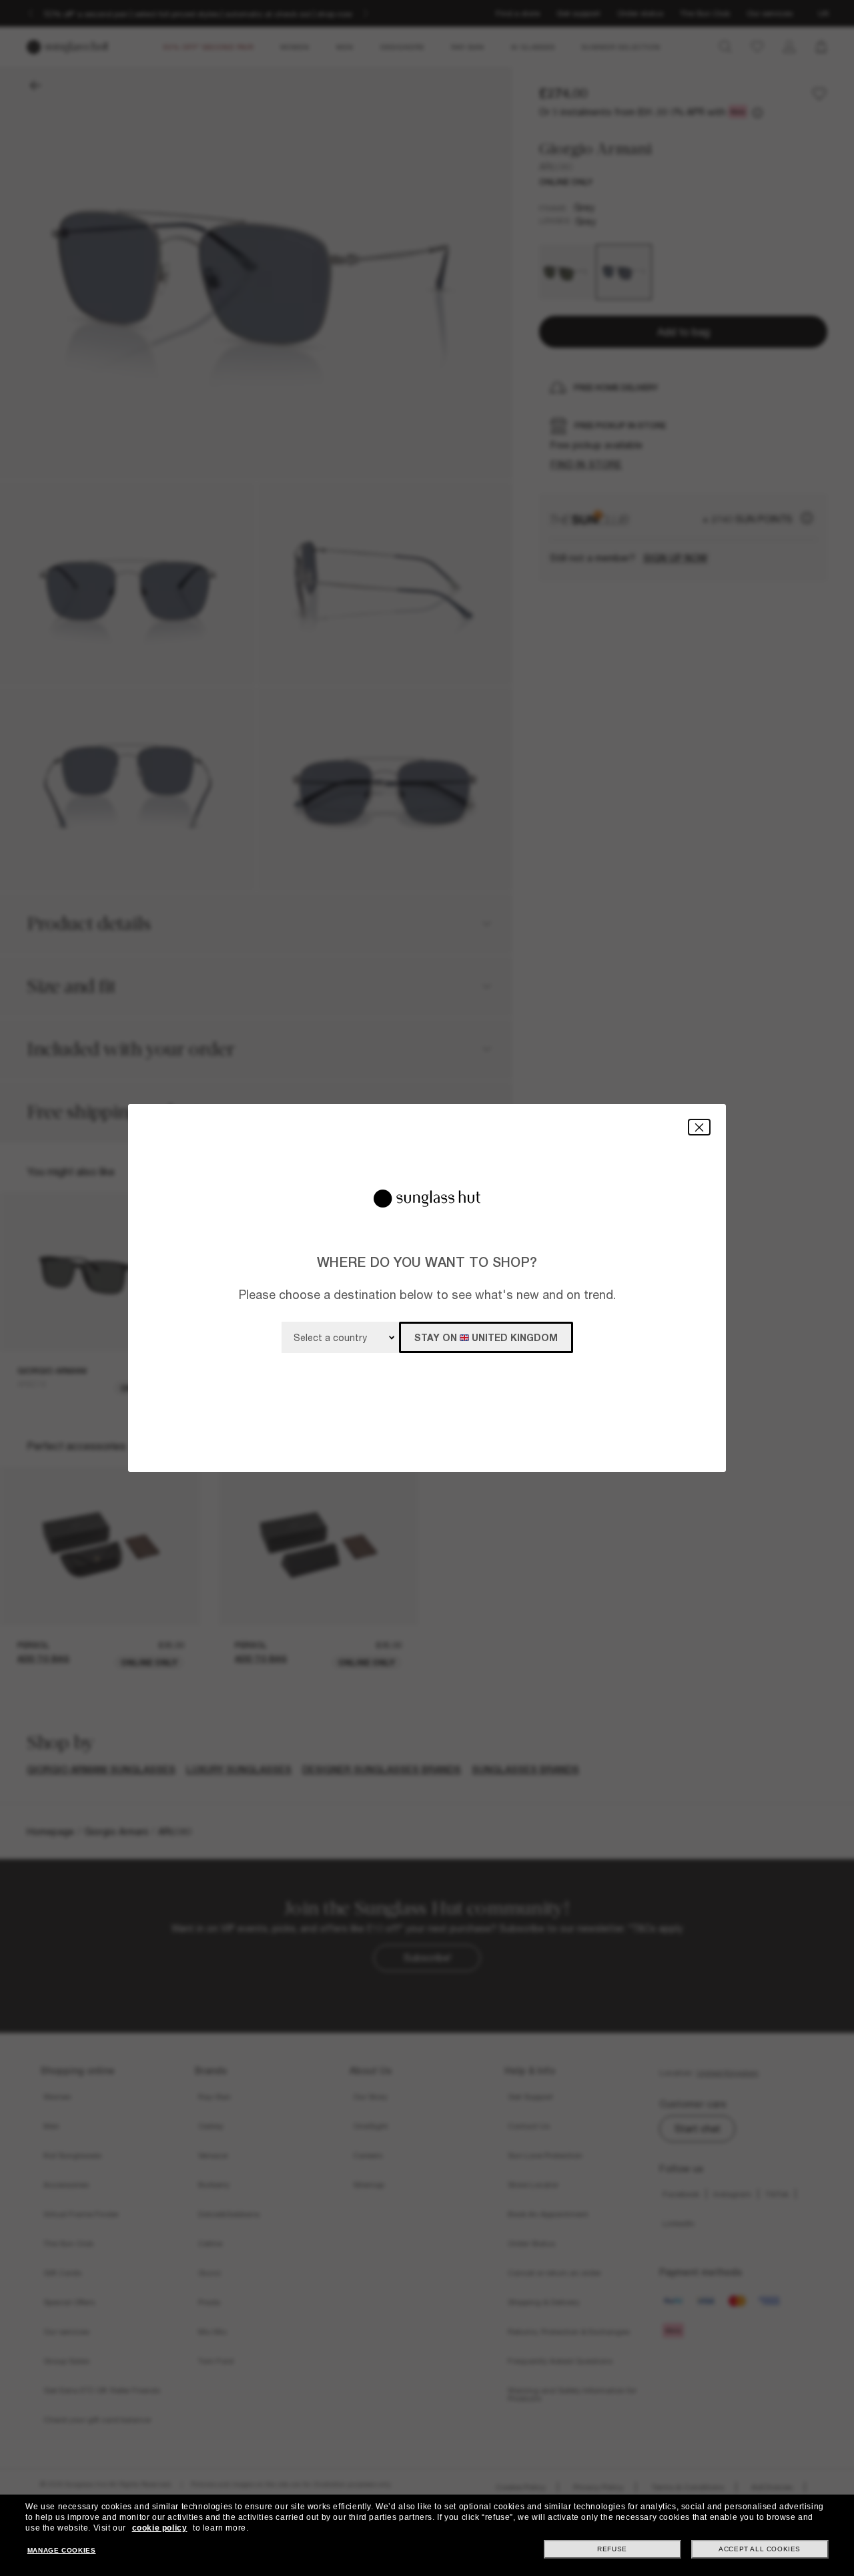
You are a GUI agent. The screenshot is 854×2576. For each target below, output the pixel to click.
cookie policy (160, 2528)
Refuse (612, 2549)
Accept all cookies (760, 2549)
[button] (699, 1127)
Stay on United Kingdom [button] (486, 1337)
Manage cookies (61, 2550)
